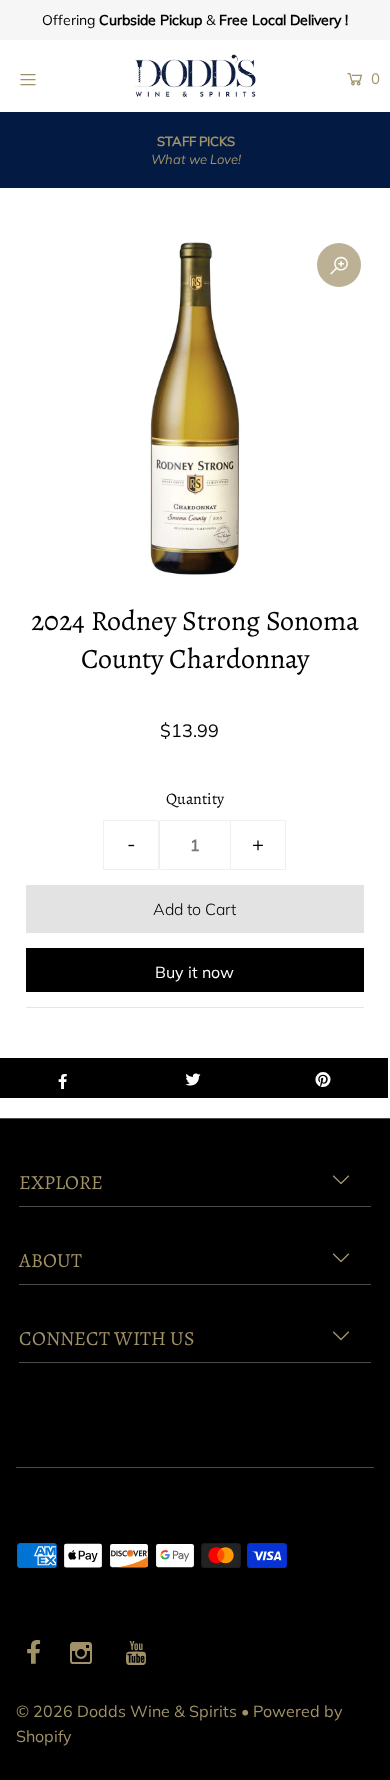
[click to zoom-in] (339, 265)
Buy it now (194, 972)
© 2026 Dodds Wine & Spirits (126, 1711)
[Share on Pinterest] (323, 1078)
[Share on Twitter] (193, 1078)
